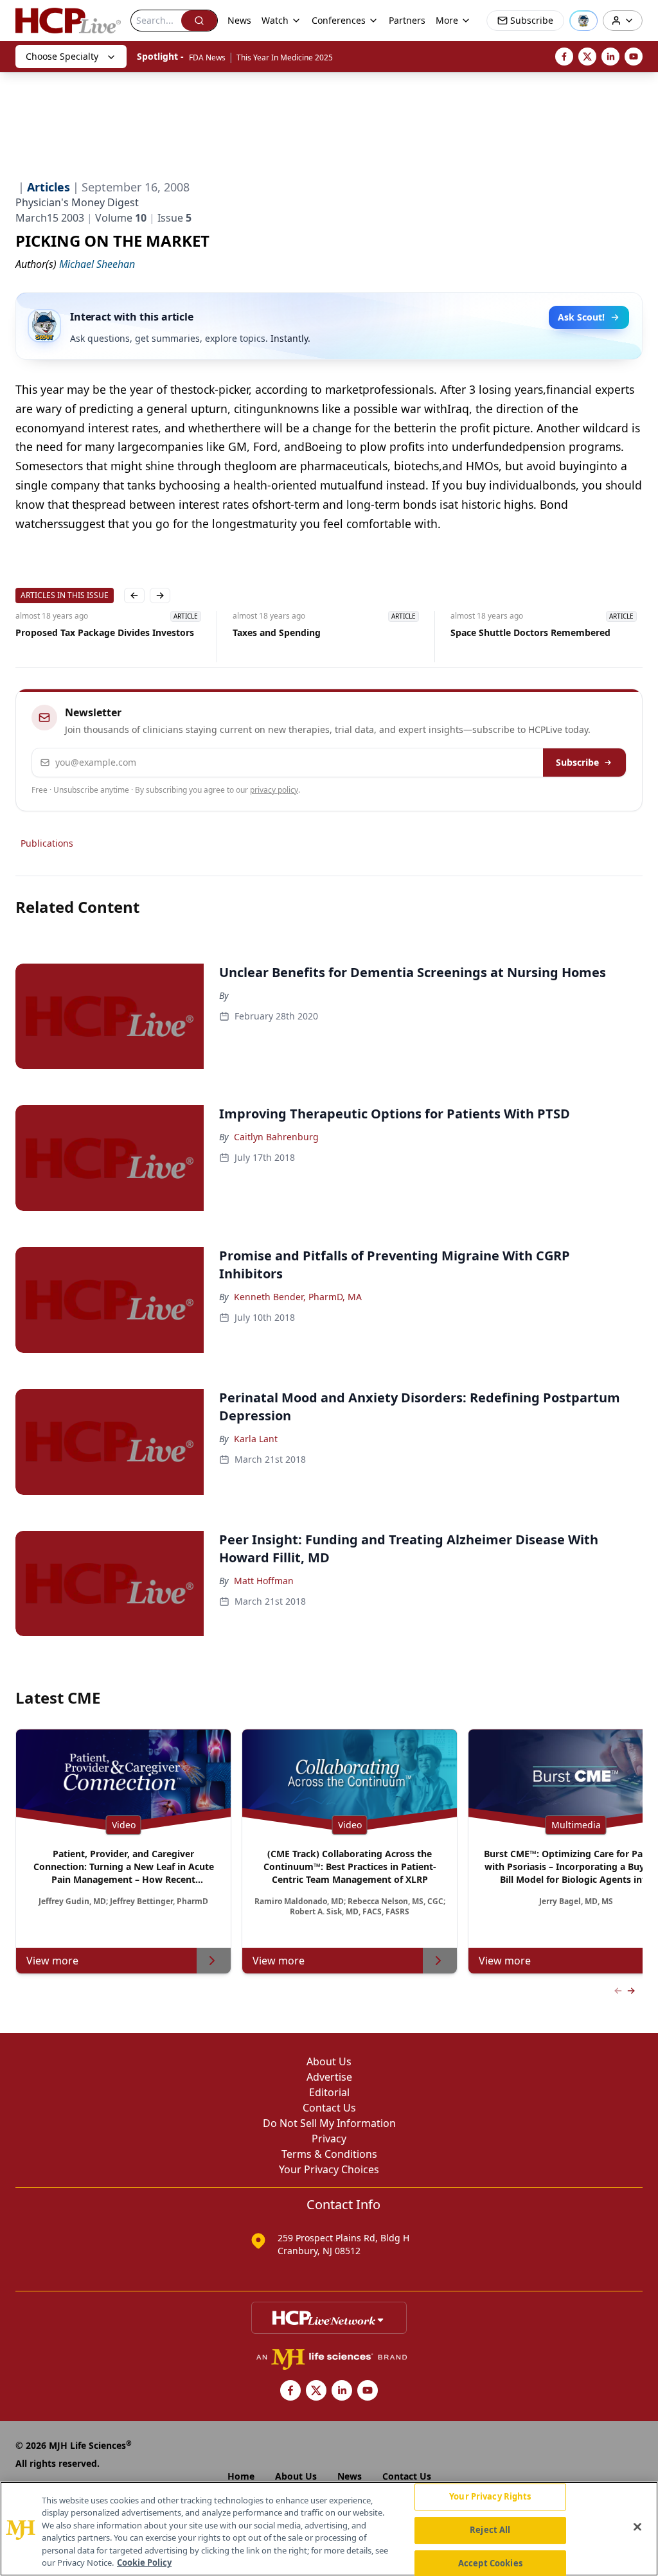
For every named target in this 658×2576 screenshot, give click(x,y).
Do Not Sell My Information (329, 2123)
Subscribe (577, 762)
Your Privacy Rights (490, 2497)
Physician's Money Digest (77, 202)
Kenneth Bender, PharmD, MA (298, 1297)
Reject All (490, 2530)
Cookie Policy (144, 2563)
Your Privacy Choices (329, 2169)
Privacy (329, 2139)
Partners (407, 20)
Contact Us (329, 2108)
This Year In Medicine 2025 (285, 57)
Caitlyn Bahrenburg (276, 1137)
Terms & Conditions (329, 2154)
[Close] (637, 2527)
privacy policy (274, 790)
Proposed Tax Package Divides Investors (105, 632)
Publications (47, 843)
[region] (329, 2529)
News (239, 20)
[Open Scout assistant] (583, 21)
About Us (329, 2061)
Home (241, 2476)
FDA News (207, 57)
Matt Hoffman (264, 1581)
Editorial (329, 2092)
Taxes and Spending (277, 632)
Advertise (329, 2077)
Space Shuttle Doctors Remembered (530, 632)
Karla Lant (256, 1439)
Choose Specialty (62, 56)
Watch (275, 20)
